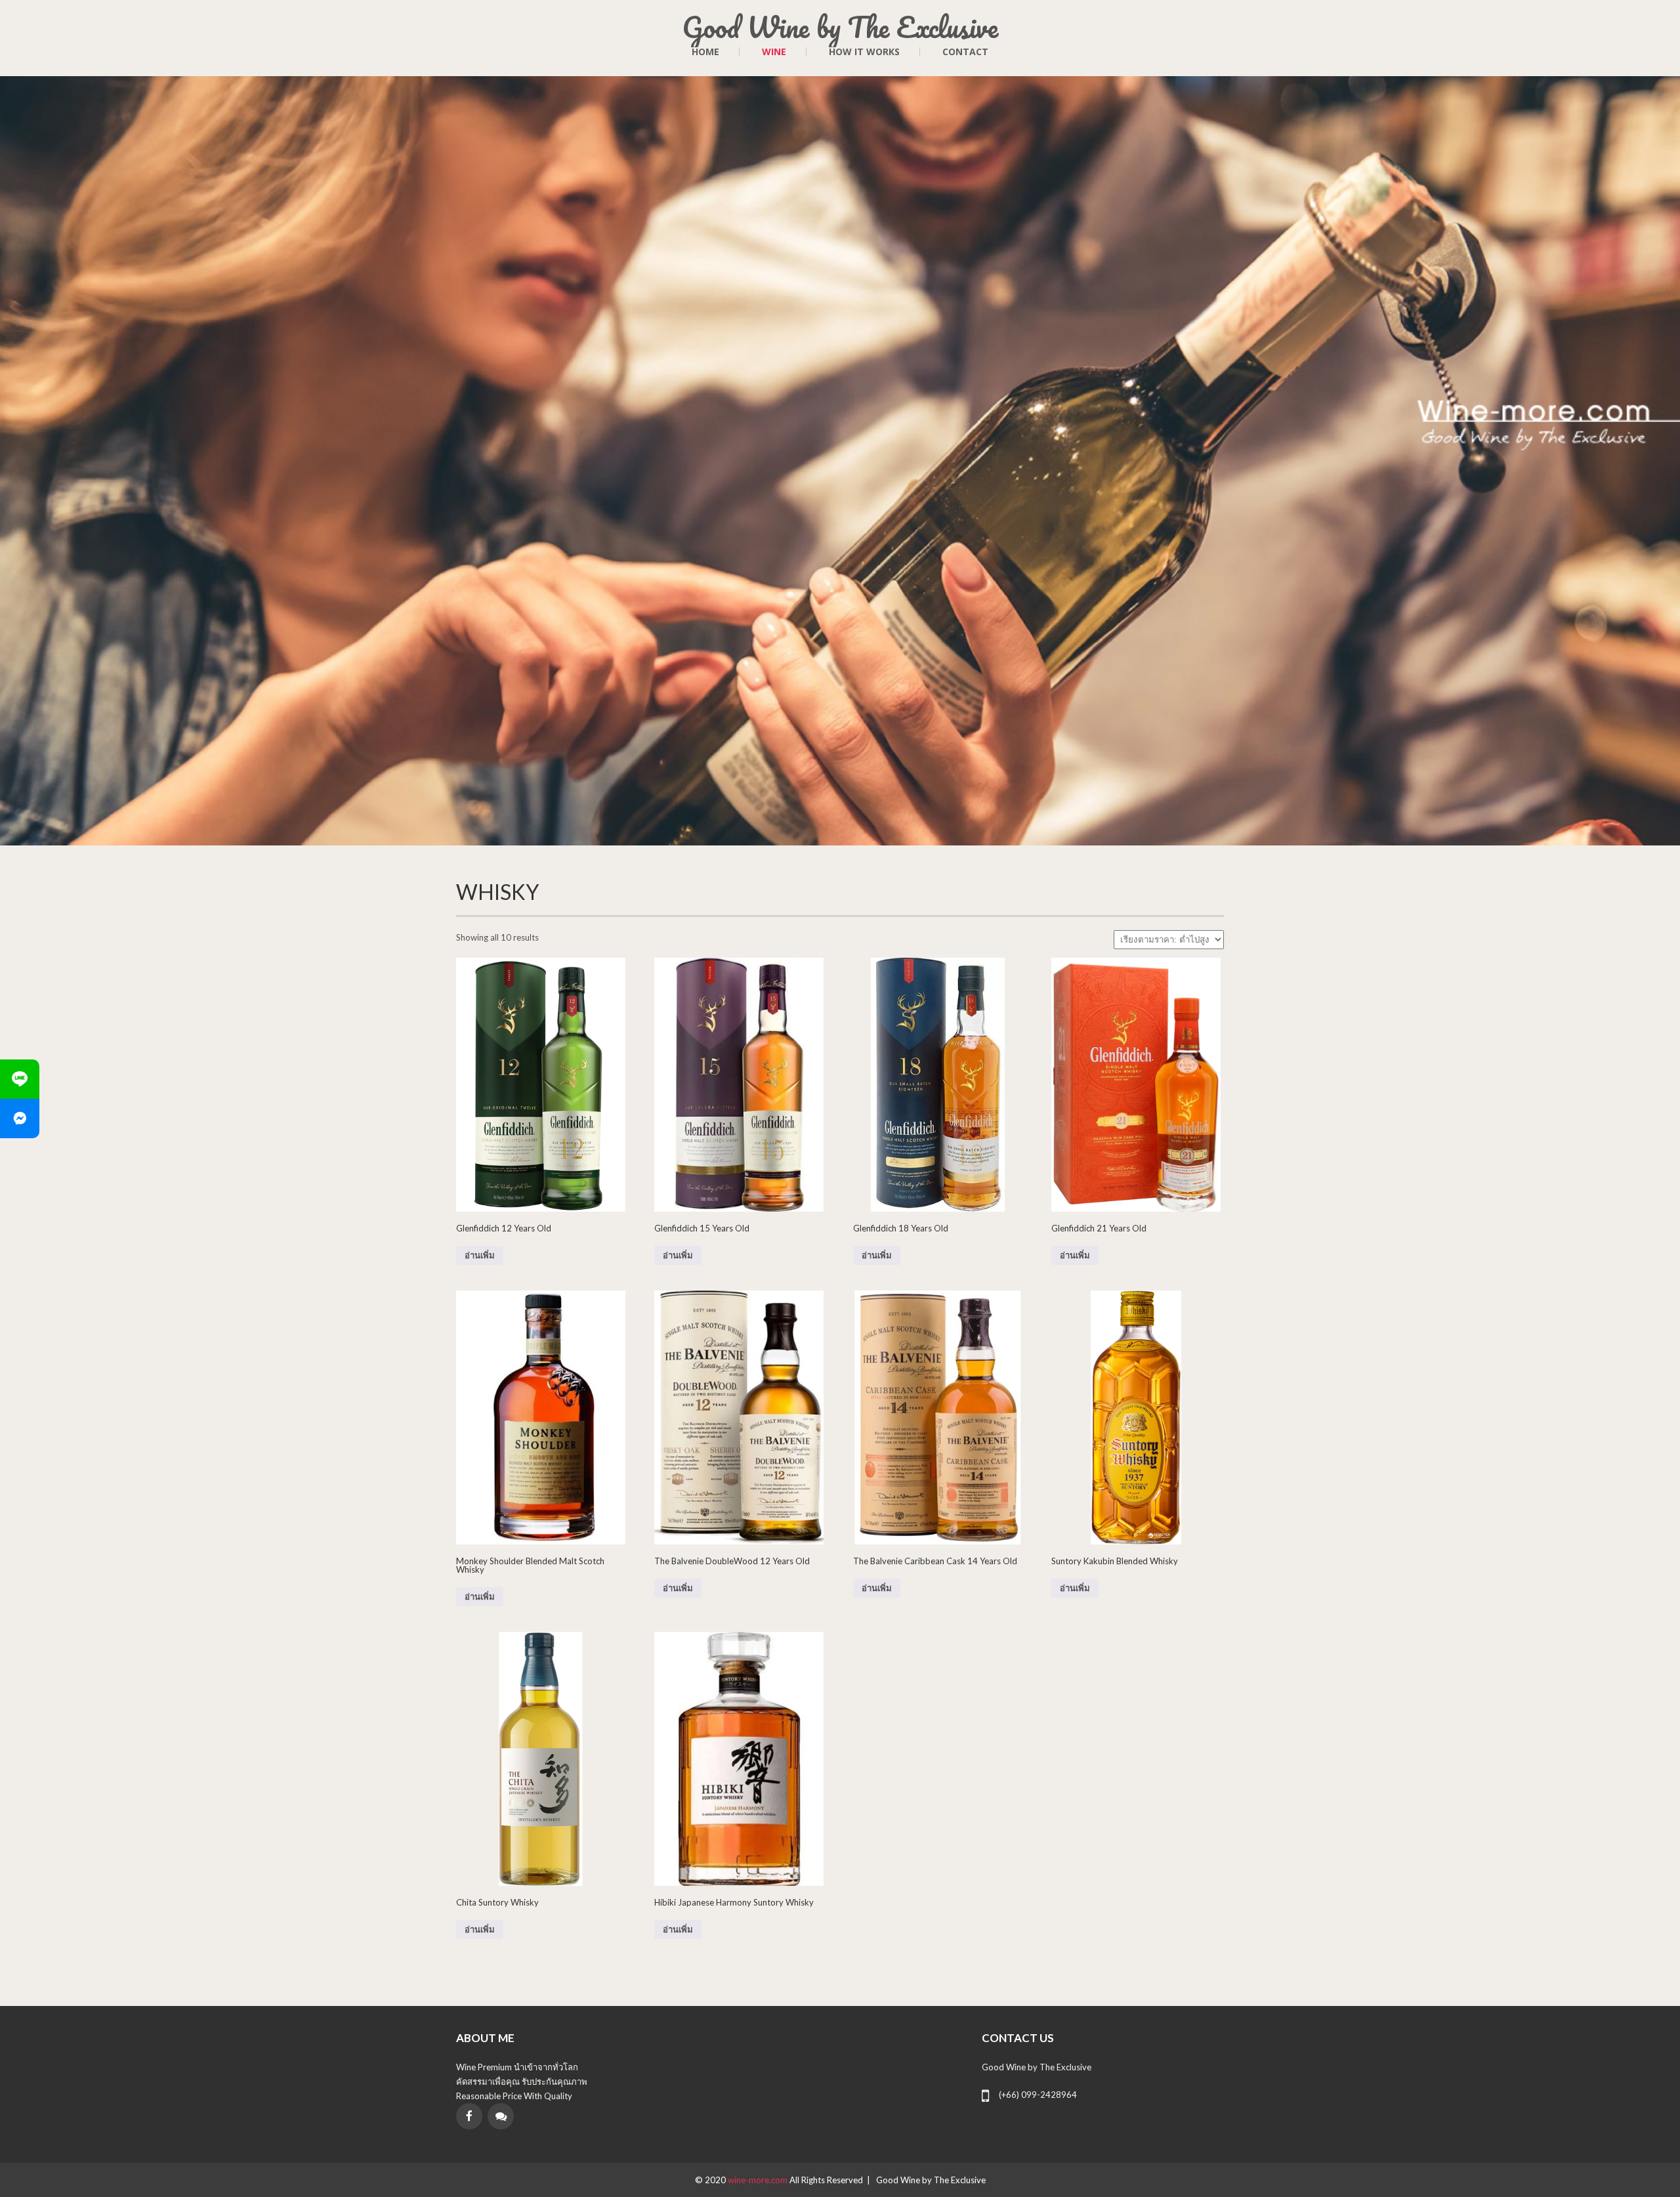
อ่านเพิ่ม (480, 1255)
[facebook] (469, 2116)
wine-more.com (759, 2180)
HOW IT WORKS (864, 52)
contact (965, 52)
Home (705, 52)
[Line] (20, 1079)
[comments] (501, 2116)
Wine (774, 52)
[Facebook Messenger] (20, 1119)
